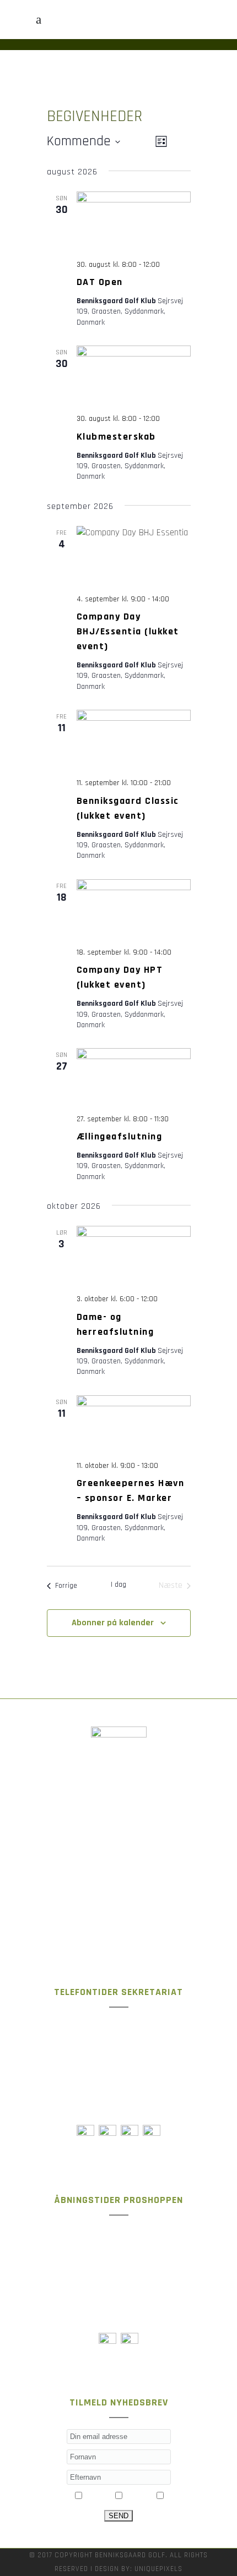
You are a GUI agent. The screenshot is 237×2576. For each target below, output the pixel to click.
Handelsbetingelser (119, 1931)
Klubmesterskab (116, 437)
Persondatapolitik (118, 1905)
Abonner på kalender (113, 1623)
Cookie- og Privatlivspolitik (118, 1880)
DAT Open (100, 282)
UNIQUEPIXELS (158, 2569)
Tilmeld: (59, 2497)
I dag (118, 1585)
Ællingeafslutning (120, 1136)
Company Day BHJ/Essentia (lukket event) (128, 631)
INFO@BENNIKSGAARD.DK (161, 1835)
